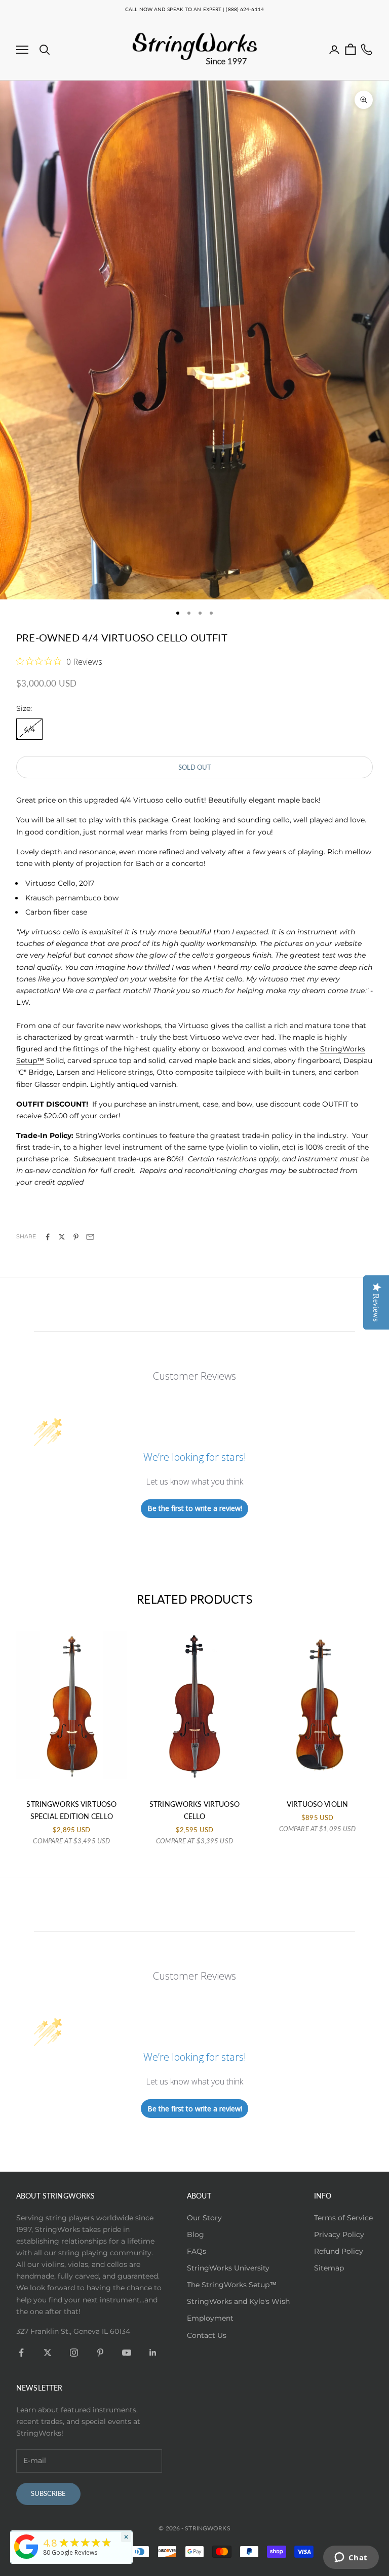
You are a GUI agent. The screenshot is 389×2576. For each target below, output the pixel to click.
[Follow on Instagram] (74, 2353)
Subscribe (48, 2493)
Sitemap (329, 2268)
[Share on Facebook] (48, 1237)
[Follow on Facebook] (21, 2353)
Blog (196, 2234)
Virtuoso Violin (317, 1804)
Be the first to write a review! (195, 1508)
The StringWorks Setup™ (232, 2285)
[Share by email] (90, 1237)
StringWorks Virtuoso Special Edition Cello (71, 1810)
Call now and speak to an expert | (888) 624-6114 (194, 9)
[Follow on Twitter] (48, 2353)
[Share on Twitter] (62, 1237)
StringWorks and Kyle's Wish (238, 2301)
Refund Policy (339, 2251)
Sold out (195, 767)
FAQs (197, 2251)
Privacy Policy (339, 2234)
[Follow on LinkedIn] (153, 2353)
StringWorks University (228, 2268)
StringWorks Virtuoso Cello (194, 1810)
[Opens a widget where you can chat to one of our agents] (351, 2558)
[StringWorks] (26, 2547)
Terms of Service (343, 2218)
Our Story (204, 2218)
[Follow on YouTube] (127, 2353)
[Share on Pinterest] (76, 1237)
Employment (210, 2318)
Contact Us (207, 2335)
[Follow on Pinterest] (100, 2353)
